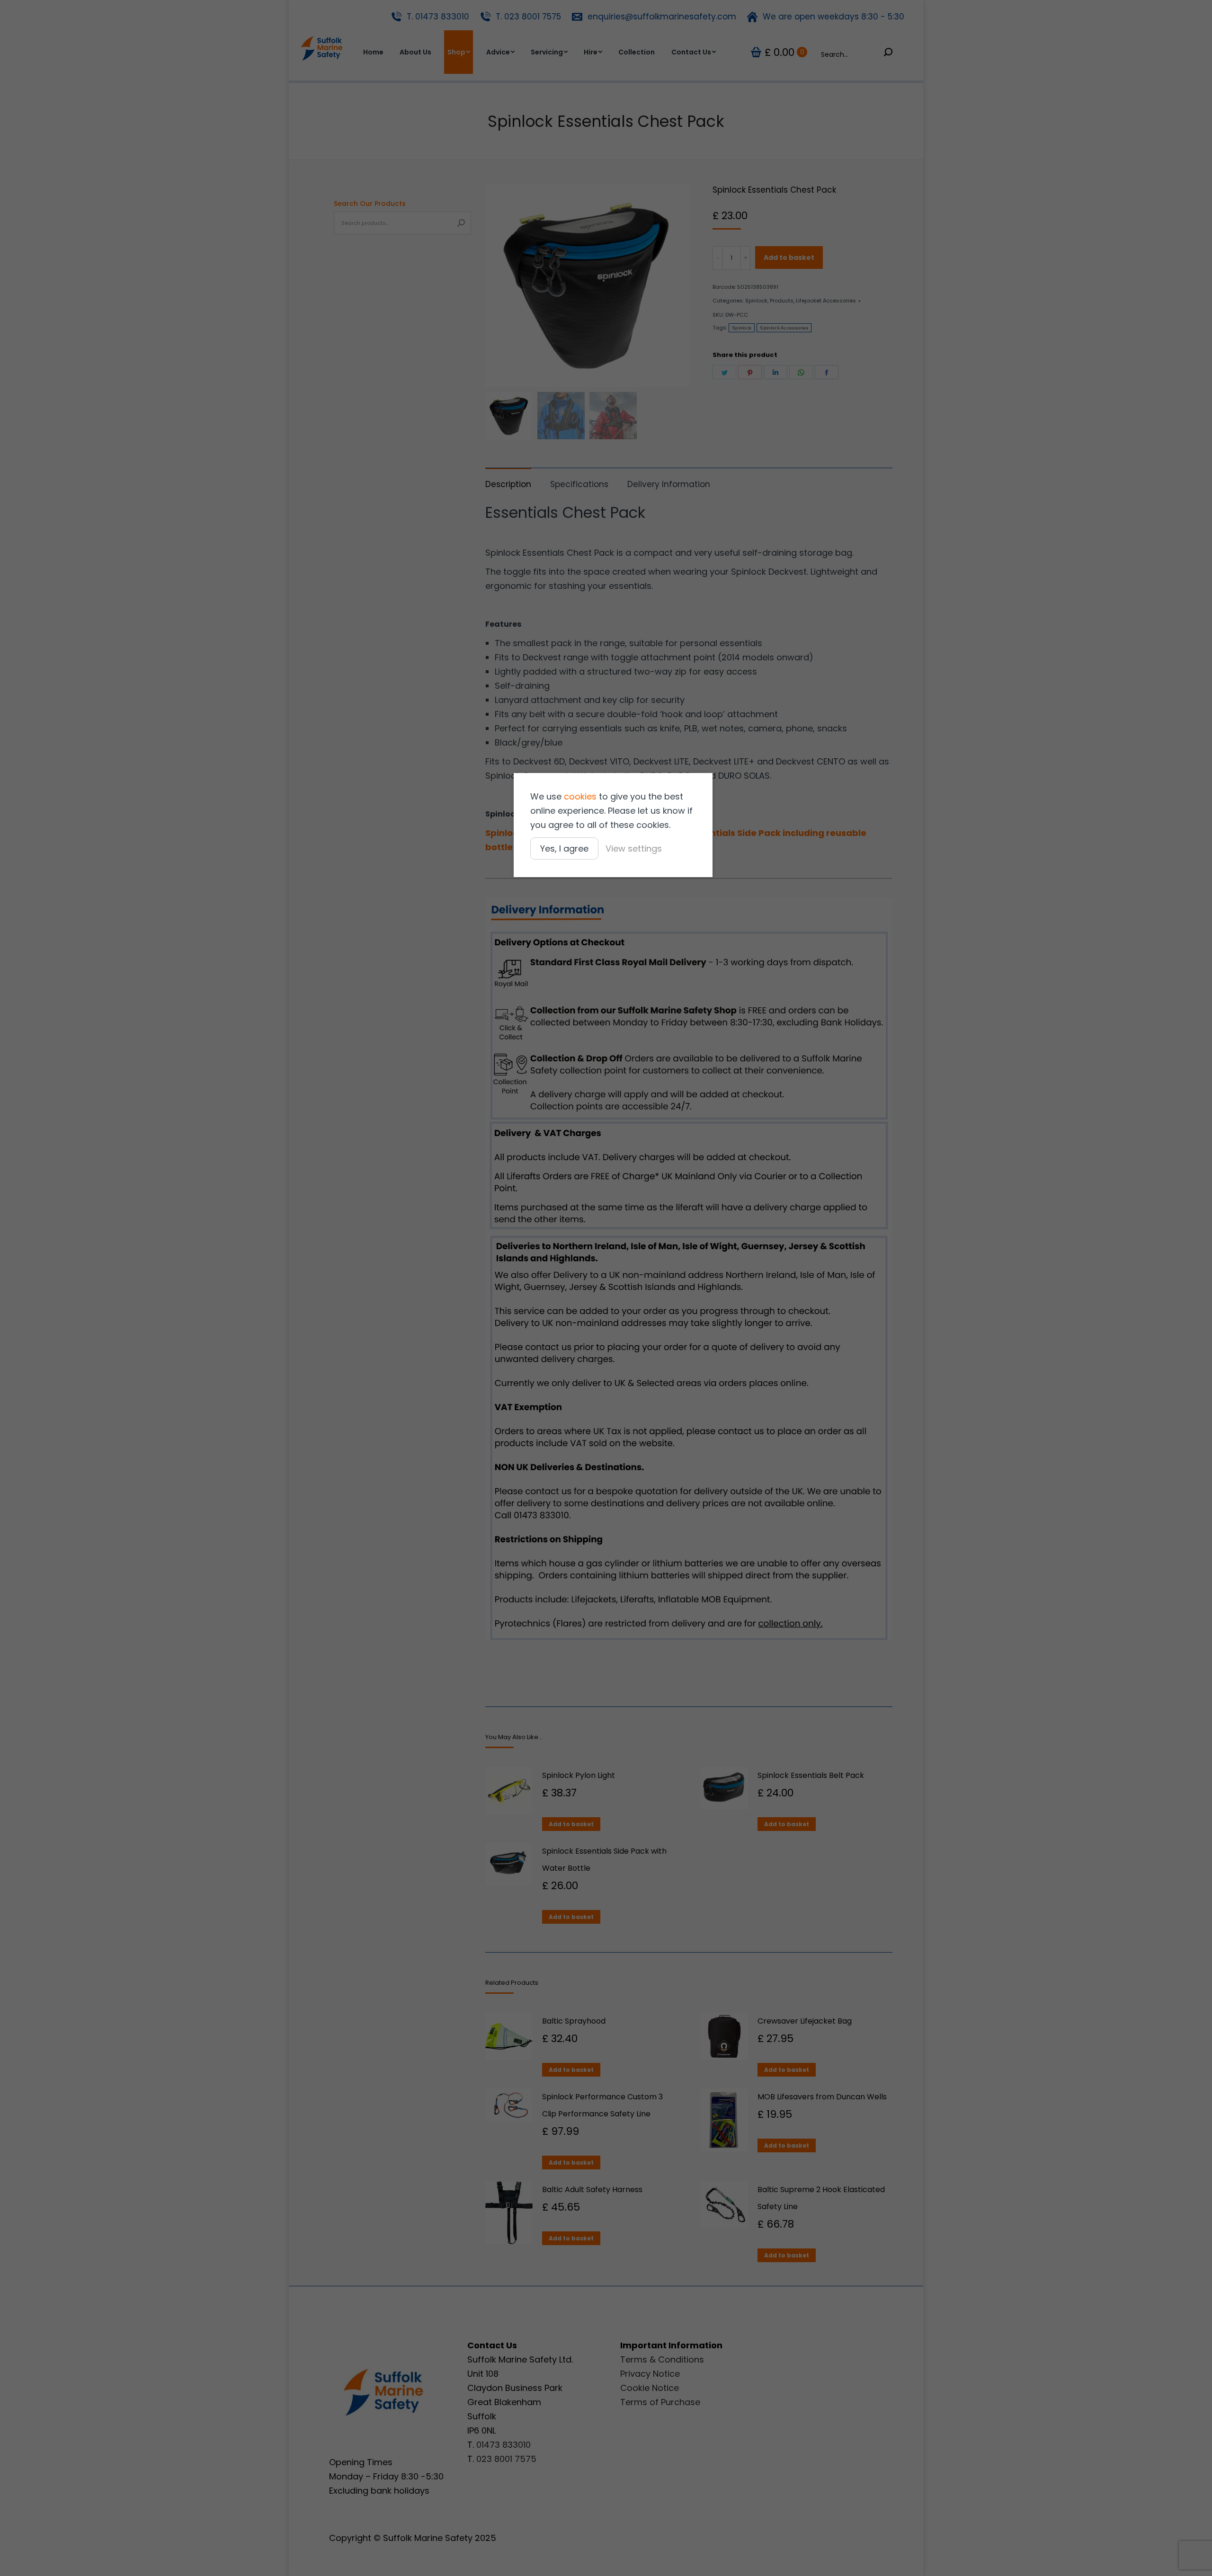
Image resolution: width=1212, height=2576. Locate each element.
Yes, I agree (564, 848)
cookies (580, 796)
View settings (634, 848)
